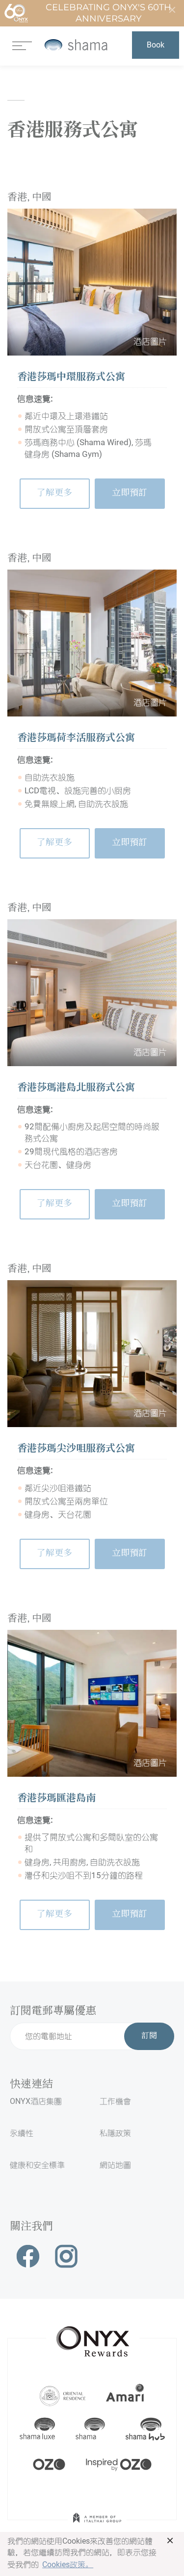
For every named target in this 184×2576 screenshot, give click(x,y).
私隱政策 (115, 2133)
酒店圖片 (150, 341)
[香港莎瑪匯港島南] (92, 1703)
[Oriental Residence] (63, 2395)
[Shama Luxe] (37, 2429)
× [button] (170, 2540)
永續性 (22, 2133)
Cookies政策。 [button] (68, 2564)
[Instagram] (66, 2256)
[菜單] (22, 45)
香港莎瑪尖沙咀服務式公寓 (76, 1449)
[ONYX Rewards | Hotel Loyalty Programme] (93, 2337)
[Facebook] (28, 2256)
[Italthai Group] (97, 2525)
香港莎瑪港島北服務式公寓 (76, 1088)
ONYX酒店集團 (36, 2101)
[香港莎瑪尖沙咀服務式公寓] (92, 1354)
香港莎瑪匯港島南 (56, 1799)
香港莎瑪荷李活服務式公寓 (76, 739)
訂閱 (149, 2036)
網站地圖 (115, 2165)
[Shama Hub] (145, 2429)
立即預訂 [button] (130, 493)
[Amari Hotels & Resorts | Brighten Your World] (125, 2395)
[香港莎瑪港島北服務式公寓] (92, 993)
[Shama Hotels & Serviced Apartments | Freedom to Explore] (90, 2429)
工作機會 (115, 2101)
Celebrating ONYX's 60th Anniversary (108, 13)
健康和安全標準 (37, 2165)
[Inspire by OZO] (119, 2463)
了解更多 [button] (54, 493)
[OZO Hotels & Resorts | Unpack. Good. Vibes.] (49, 2463)
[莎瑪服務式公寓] (76, 45)
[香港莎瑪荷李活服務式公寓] (92, 643)
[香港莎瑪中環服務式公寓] (92, 282)
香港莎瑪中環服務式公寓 (71, 378)
